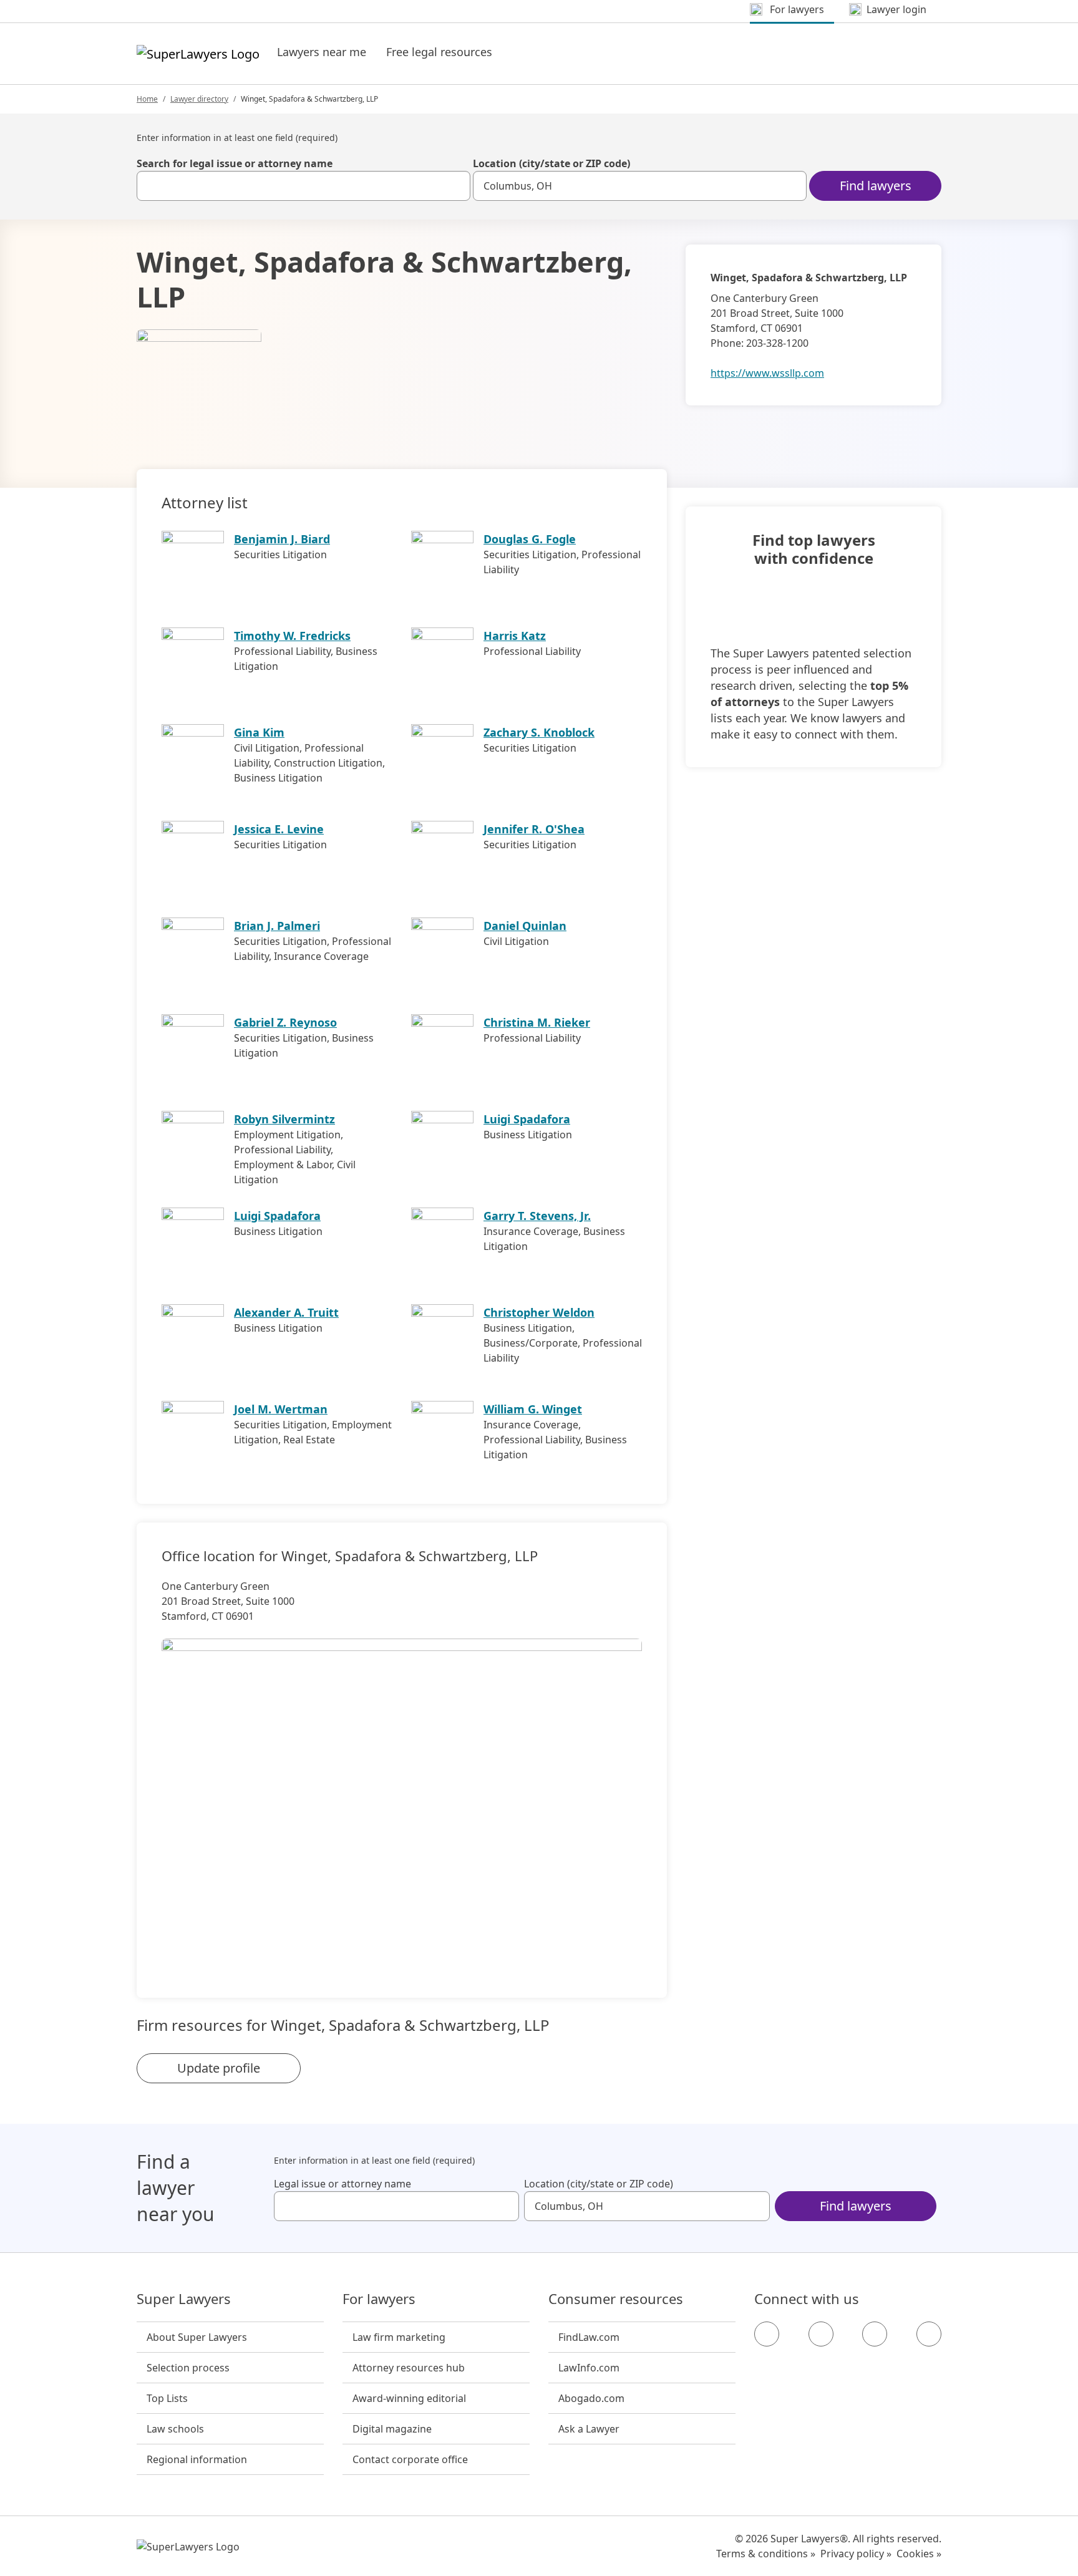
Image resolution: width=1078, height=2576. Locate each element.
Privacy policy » (856, 2554)
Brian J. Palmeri (277, 926)
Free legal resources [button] (439, 52)
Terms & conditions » (766, 2554)
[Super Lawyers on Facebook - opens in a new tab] (767, 2334)
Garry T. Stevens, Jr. (537, 1216)
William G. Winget (533, 1409)
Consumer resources (616, 2299)
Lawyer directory (199, 99)
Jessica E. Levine (279, 829)
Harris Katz (515, 636)
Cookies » (919, 2554)
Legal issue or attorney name (342, 2184)
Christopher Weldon (539, 1312)
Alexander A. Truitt (286, 1312)
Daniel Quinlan (525, 926)
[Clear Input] (455, 186)
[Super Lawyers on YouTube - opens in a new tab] (875, 2334)
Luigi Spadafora (527, 1119)
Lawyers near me (322, 52)
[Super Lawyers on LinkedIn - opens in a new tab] (929, 2334)
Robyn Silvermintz (284, 1119)
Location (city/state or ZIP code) (551, 163)
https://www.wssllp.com (767, 373)
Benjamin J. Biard (282, 539)
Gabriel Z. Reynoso (285, 1022)
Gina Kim (259, 732)
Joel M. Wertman (281, 1409)
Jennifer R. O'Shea (534, 829)
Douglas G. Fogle (530, 539)
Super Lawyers (184, 2299)
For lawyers (379, 2299)
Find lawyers (876, 186)
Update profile (219, 2068)
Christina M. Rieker (537, 1022)
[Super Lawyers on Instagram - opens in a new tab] (821, 2334)
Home (147, 99)
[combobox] (303, 186)
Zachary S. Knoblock (539, 732)
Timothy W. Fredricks (292, 636)
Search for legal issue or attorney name (235, 163)
